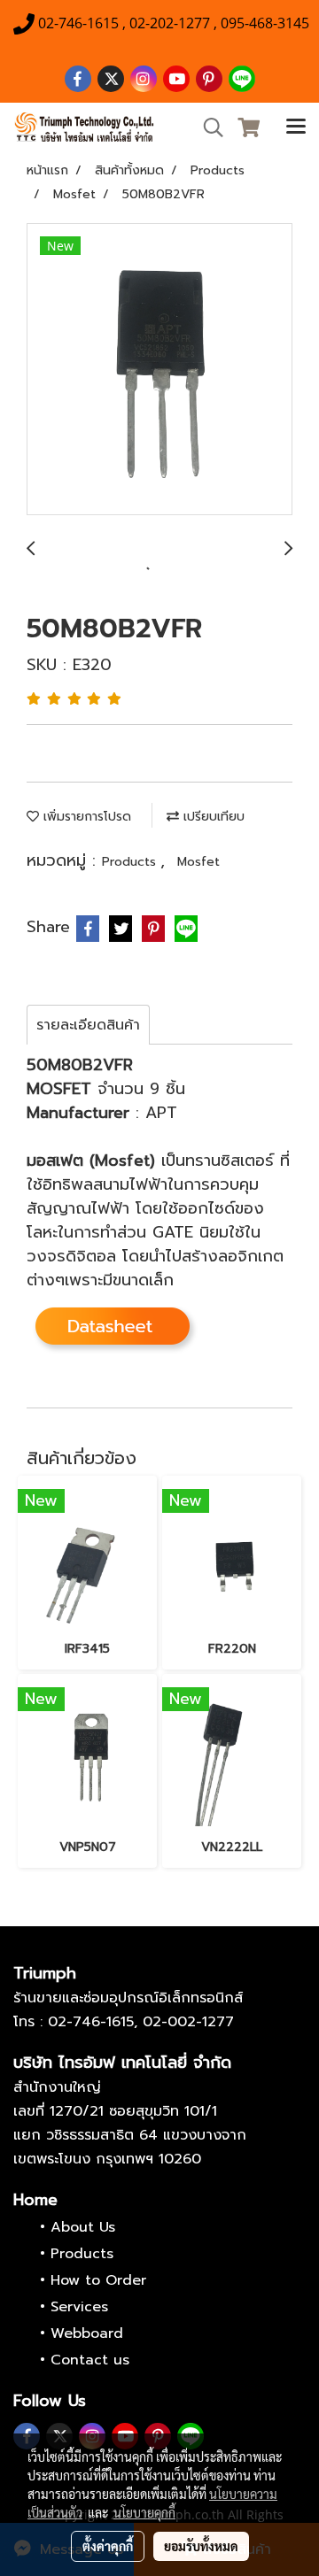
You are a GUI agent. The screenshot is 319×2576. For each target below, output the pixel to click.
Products (131, 862)
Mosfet (198, 862)
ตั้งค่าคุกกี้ (108, 2546)
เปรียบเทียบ (212, 817)
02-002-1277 (188, 2022)
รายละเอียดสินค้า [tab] (88, 1025)
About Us (83, 2227)
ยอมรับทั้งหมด (201, 2546)
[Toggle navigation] (296, 127)
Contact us (90, 2360)
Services (79, 2307)
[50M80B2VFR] (159, 370)
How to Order (98, 2280)
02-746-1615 (91, 2022)
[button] (207, 127)
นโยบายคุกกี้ (144, 2512)
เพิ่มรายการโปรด (85, 817)
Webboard (87, 2333)
